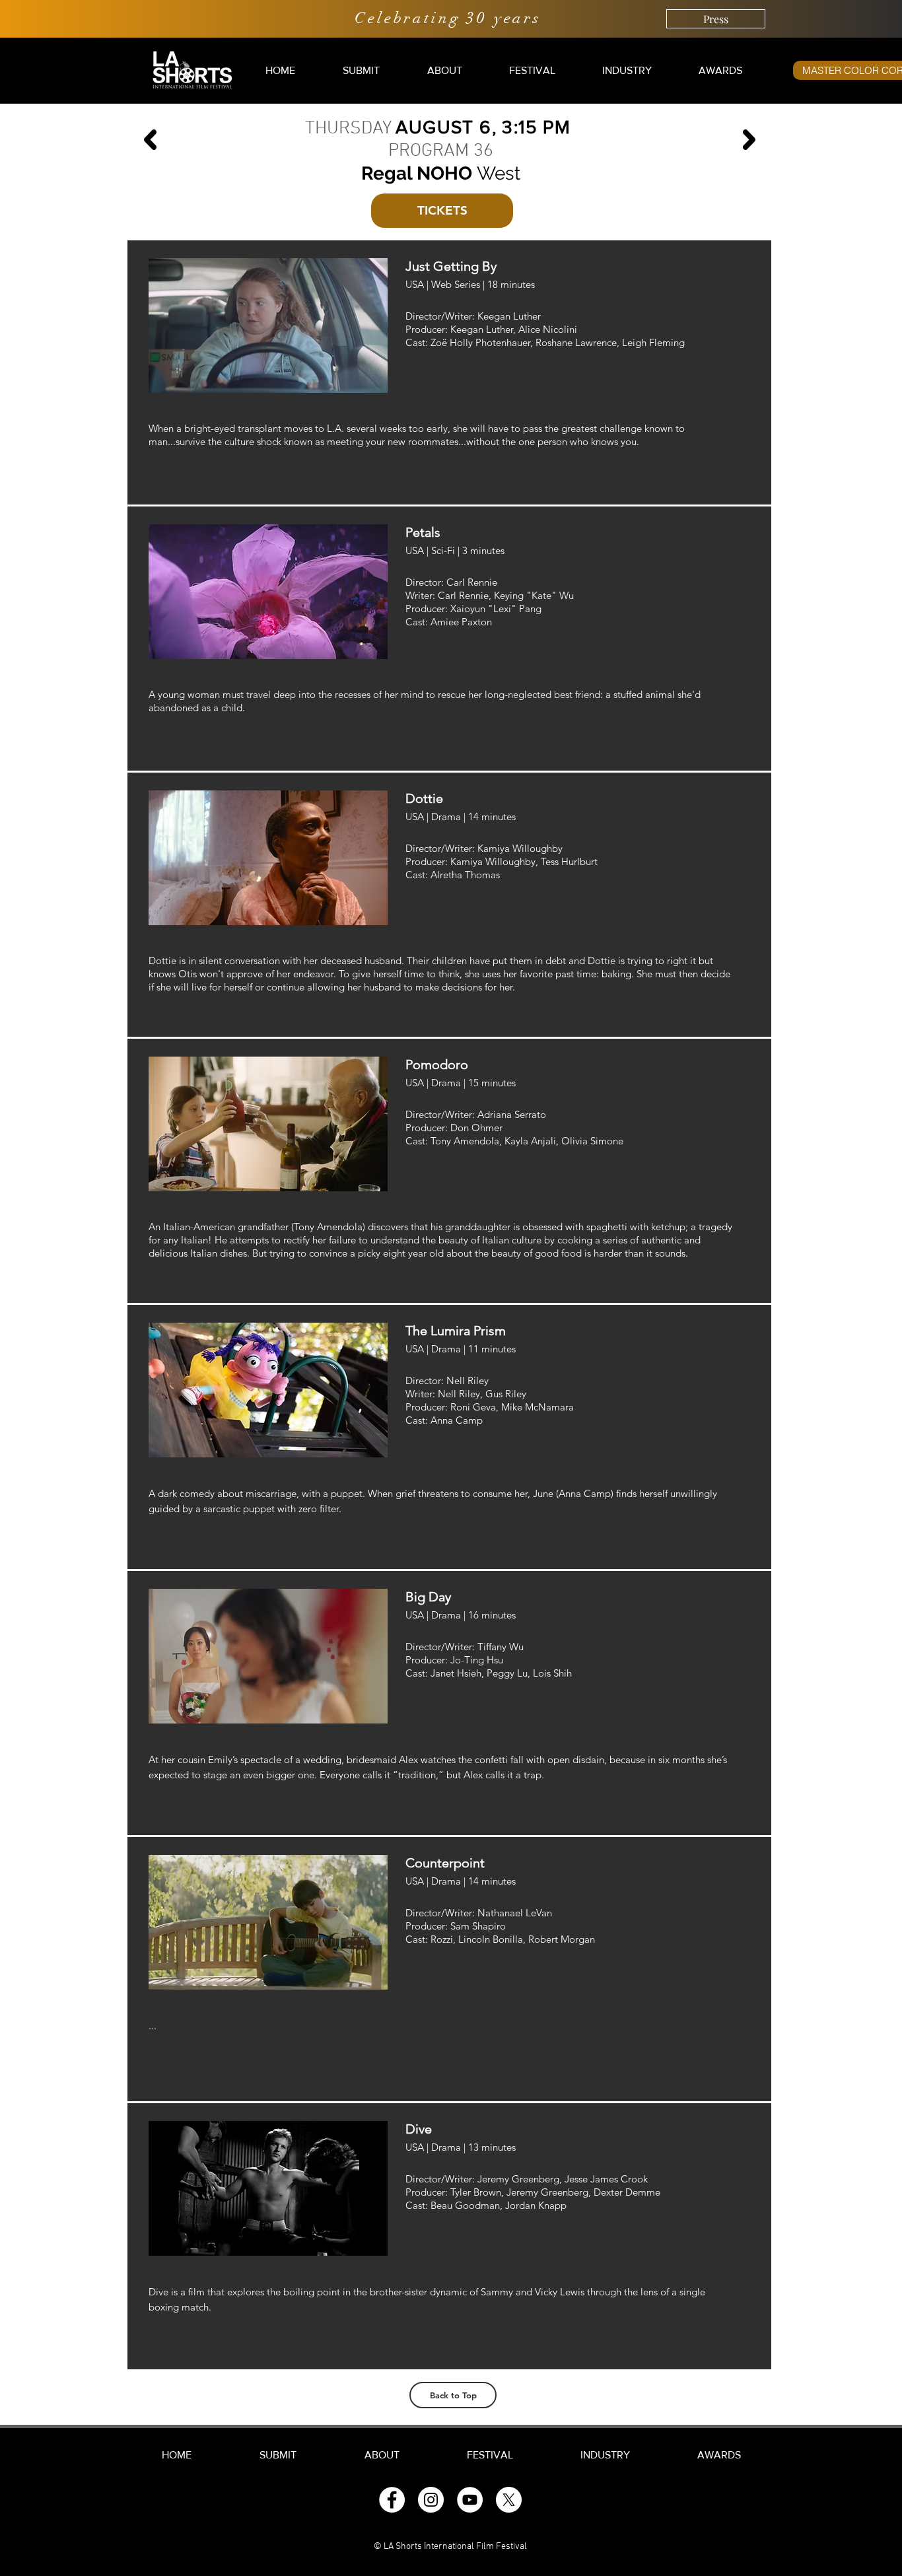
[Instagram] (431, 2500)
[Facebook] (392, 2500)
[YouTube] (470, 2500)
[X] (509, 2500)
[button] (361, 70)
